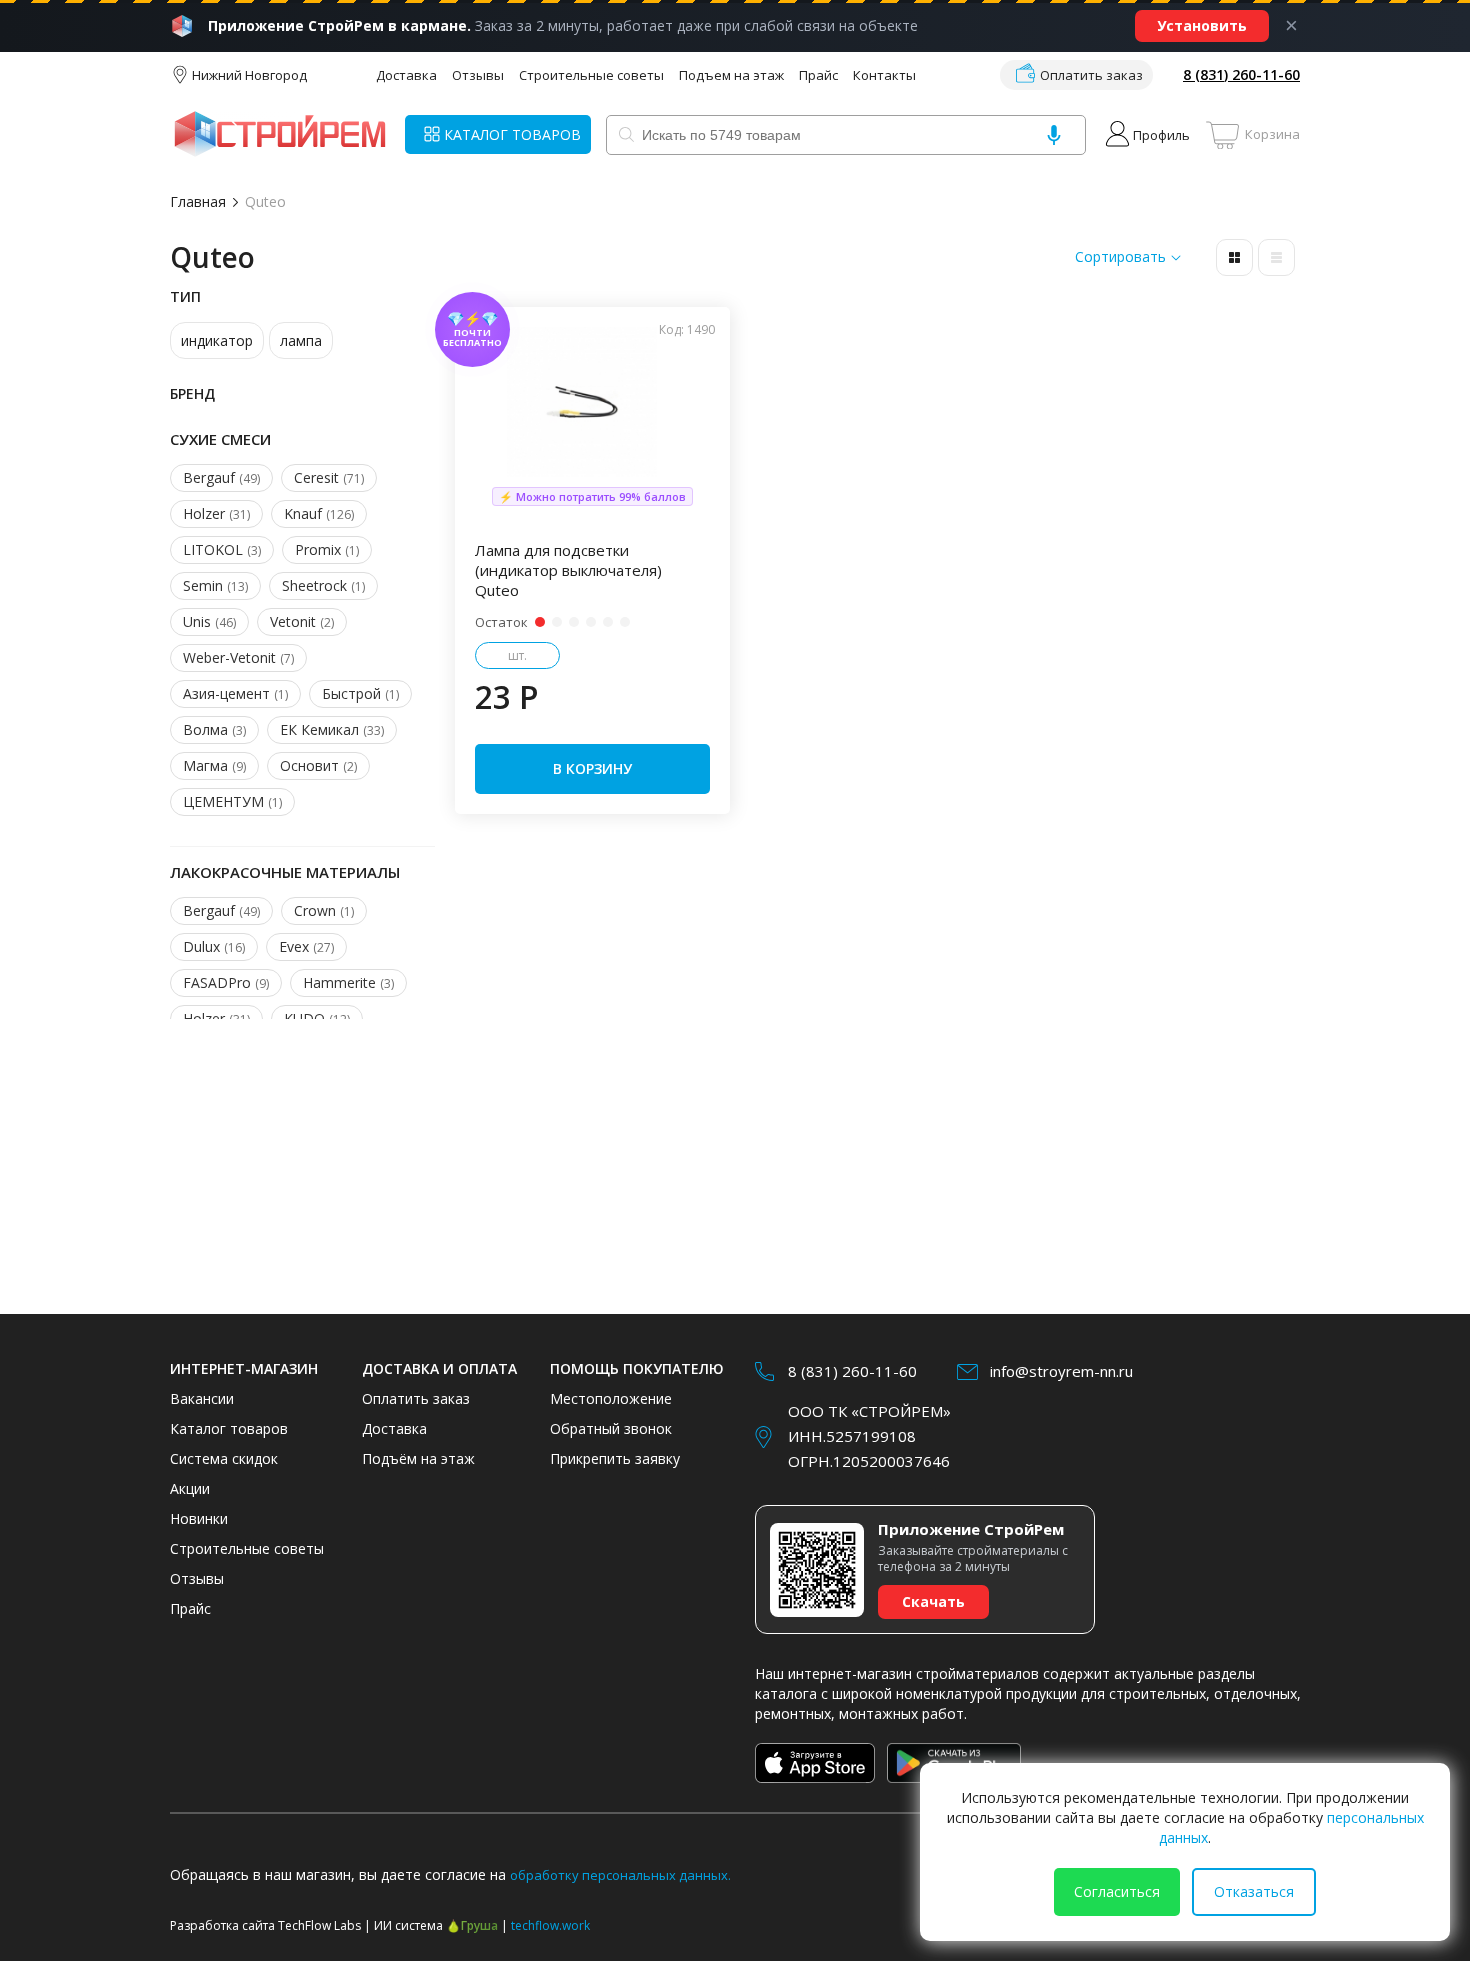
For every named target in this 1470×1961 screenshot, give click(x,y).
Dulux (214, 946)
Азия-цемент (235, 693)
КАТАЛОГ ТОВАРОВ (512, 134)
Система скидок (224, 1458)
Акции (190, 1488)
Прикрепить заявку (615, 1458)
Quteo (265, 201)
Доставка (406, 75)
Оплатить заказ (1091, 75)
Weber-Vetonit (238, 657)
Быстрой (360, 693)
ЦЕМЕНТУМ (232, 801)
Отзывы (478, 75)
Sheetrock (323, 585)
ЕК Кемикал (332, 729)
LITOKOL (222, 549)
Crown (324, 910)
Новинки (199, 1518)
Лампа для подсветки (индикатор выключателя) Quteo (568, 570)
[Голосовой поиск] (1054, 135)
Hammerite (348, 982)
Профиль (1161, 135)
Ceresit (329, 477)
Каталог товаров (229, 1428)
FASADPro (226, 982)
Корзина (1272, 134)
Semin (215, 585)
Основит (318, 765)
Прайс (818, 75)
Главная (198, 201)
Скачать (933, 1601)
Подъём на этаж (418, 1458)
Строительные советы (591, 75)
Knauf (319, 513)
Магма (214, 765)
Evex (306, 946)
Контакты (884, 75)
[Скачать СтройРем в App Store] (815, 1763)
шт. (517, 655)
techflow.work (550, 1925)
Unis (209, 621)
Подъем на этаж (731, 75)
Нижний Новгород (249, 75)
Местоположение (611, 1398)
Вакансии (202, 1398)
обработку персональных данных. (620, 1875)
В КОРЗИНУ (592, 768)
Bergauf (221, 477)
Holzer (216, 513)
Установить (1202, 25)
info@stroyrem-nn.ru (1061, 1371)
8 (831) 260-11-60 (1241, 74)
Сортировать (1120, 257)
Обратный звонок (611, 1428)
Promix (327, 549)
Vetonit (302, 621)
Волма (214, 729)
